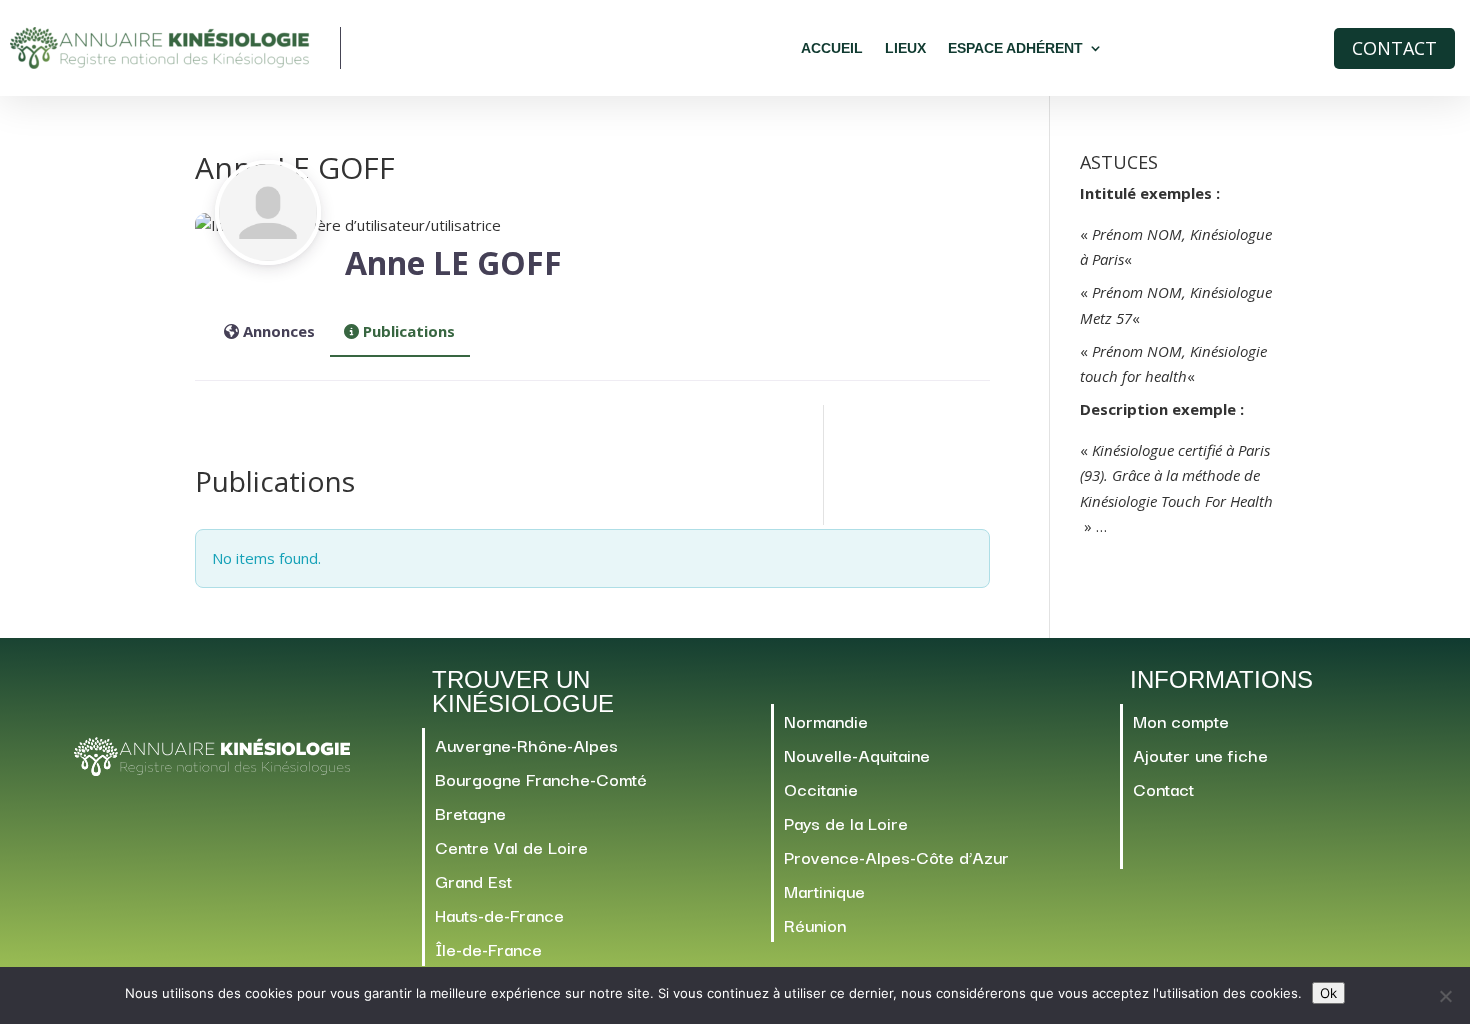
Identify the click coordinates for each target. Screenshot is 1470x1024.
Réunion (815, 924)
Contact (1394, 48)
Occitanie (821, 788)
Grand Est (473, 880)
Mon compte (1181, 720)
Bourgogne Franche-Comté (541, 778)
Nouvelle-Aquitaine (857, 754)
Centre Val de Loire (511, 846)
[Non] (1445, 996)
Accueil (832, 48)
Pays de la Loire (846, 822)
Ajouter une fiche (1200, 754)
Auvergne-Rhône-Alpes (526, 744)
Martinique (824, 890)
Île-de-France (488, 948)
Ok (1328, 993)
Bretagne (470, 812)
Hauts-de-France (499, 914)
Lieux (905, 48)
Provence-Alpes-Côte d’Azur (896, 856)
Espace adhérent (1015, 48)
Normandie (826, 720)
